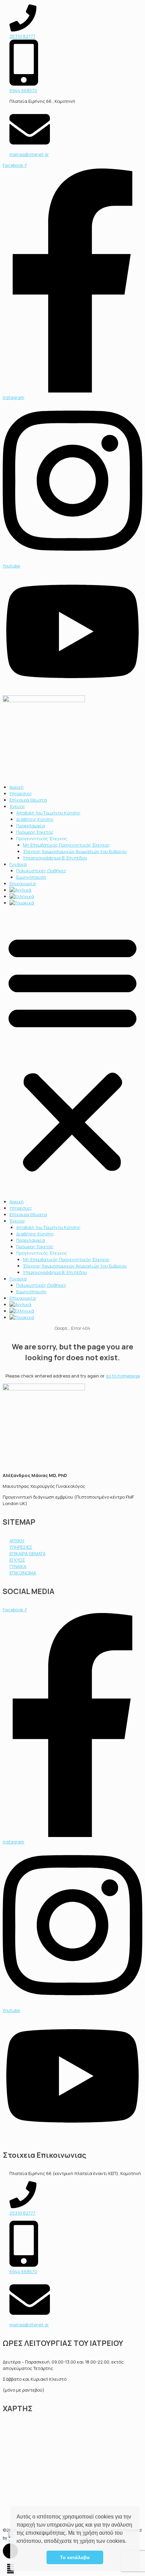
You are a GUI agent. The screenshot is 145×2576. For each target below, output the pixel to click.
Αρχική (17, 787)
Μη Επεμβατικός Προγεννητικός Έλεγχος (66, 845)
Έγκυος (17, 806)
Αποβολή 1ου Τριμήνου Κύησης (48, 813)
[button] (129, 2542)
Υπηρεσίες (21, 793)
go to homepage (123, 1376)
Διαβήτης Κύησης (35, 819)
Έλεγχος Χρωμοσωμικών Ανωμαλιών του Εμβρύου (75, 851)
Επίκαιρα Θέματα (28, 800)
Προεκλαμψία (31, 826)
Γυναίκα (18, 864)
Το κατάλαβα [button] (75, 2557)
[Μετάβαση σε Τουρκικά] (22, 903)
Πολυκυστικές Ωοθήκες (41, 871)
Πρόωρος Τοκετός (35, 832)
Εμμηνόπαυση (31, 877)
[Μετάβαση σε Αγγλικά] (20, 890)
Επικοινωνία (23, 883)
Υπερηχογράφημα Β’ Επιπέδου (55, 858)
